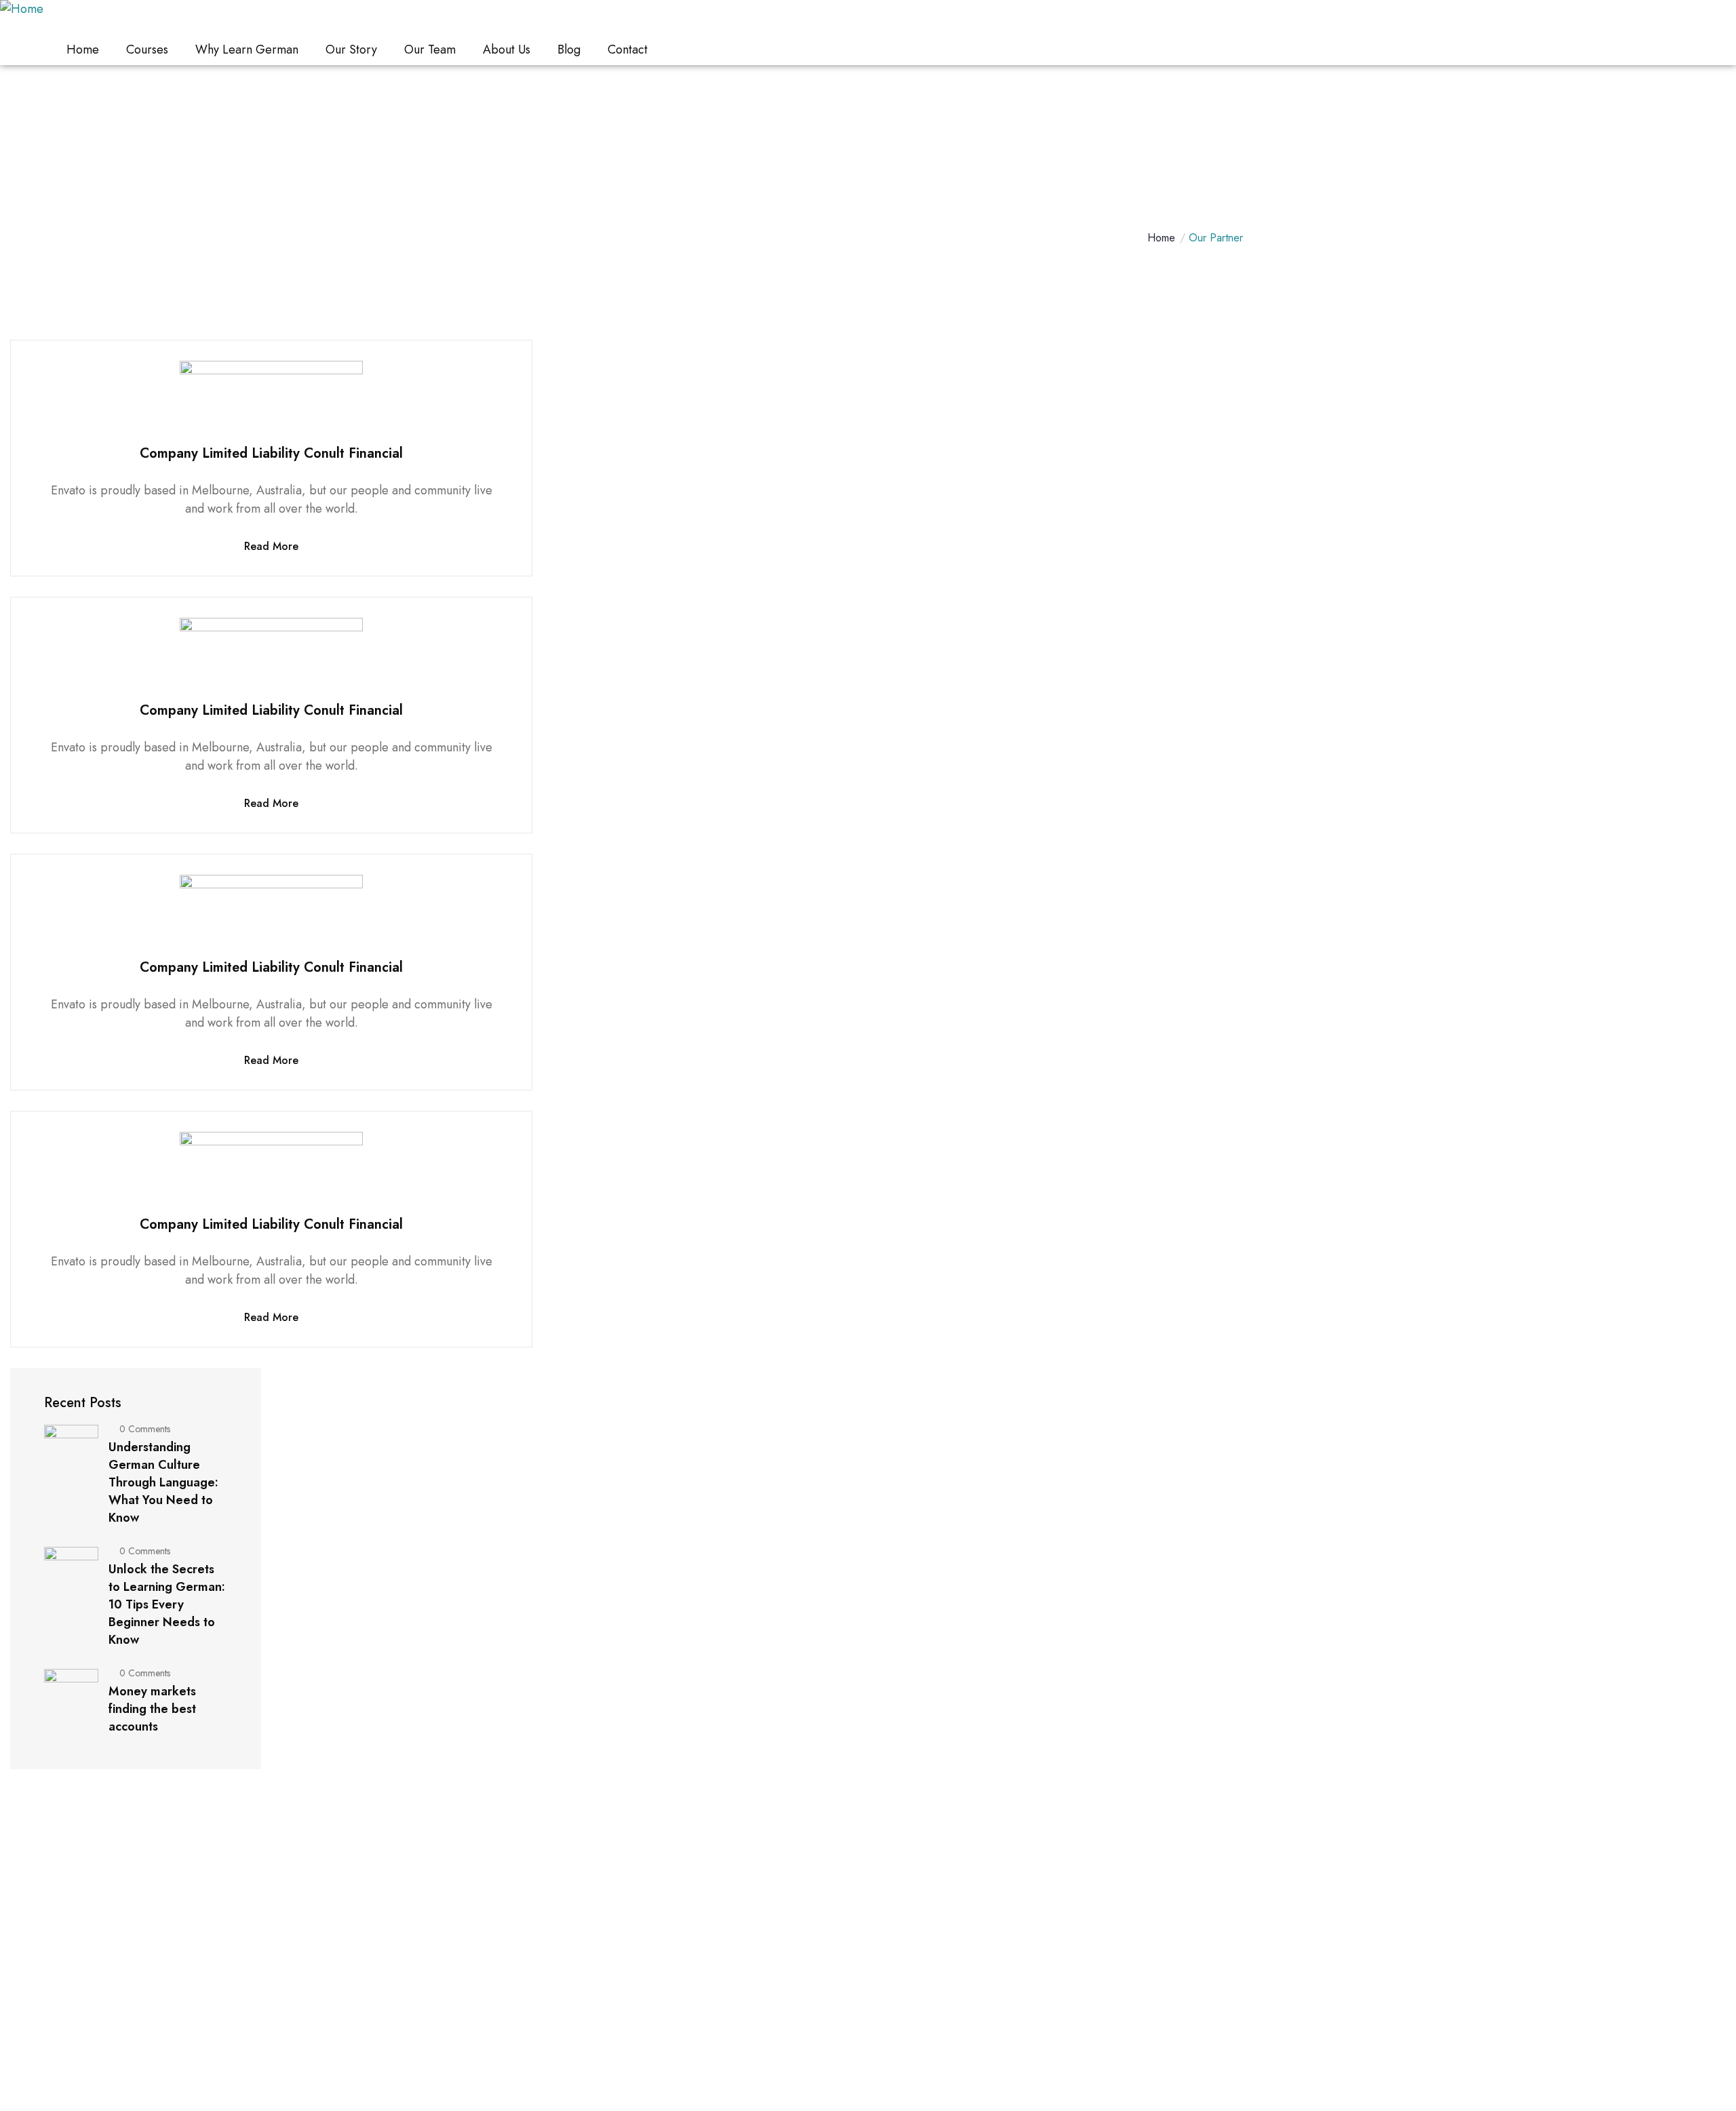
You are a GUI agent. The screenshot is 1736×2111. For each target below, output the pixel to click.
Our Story (351, 50)
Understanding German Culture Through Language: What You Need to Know (163, 1482)
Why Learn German (247, 50)
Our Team (430, 50)
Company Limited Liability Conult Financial (271, 453)
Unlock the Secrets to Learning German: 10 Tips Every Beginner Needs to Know (167, 1604)
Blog (569, 50)
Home (83, 50)
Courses (147, 50)
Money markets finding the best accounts (152, 1709)
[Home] (22, 9)
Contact (628, 50)
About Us (507, 50)
